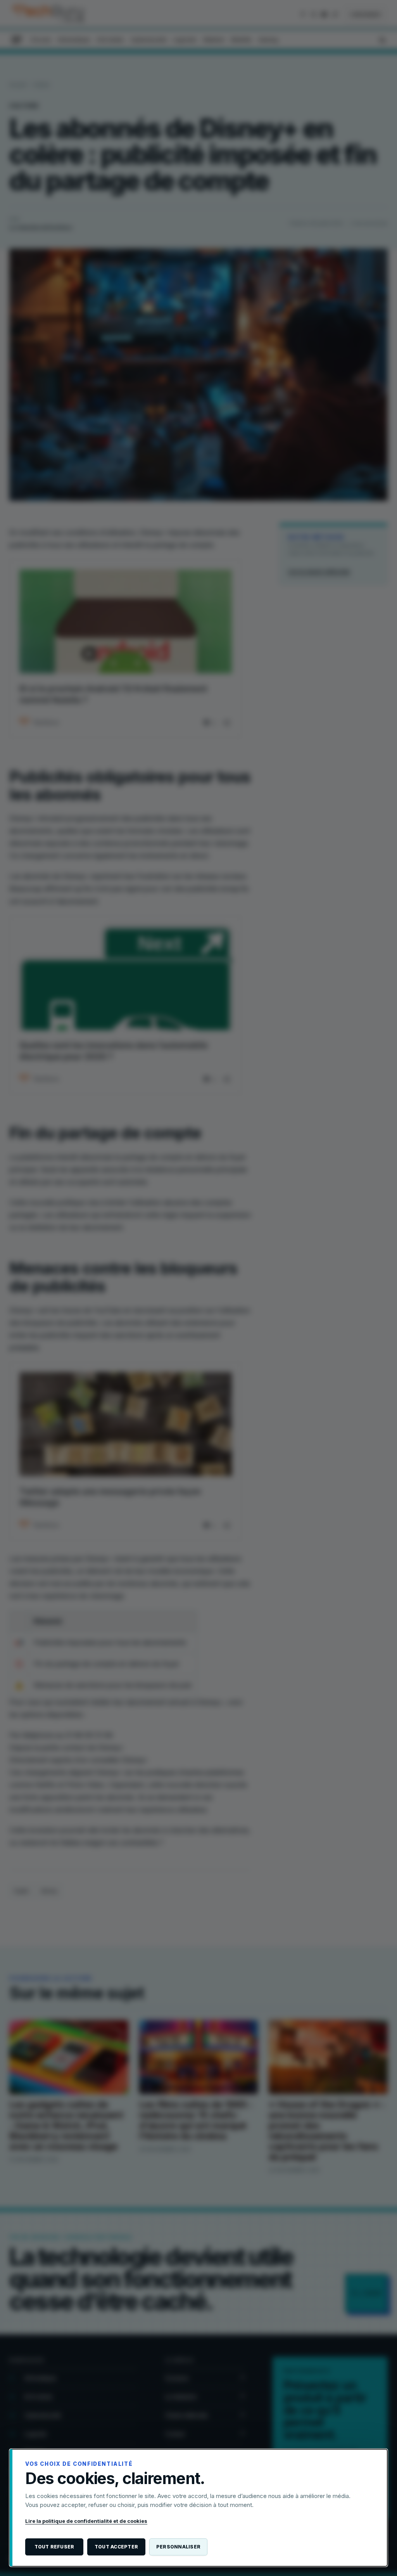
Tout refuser (54, 2547)
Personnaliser (178, 2547)
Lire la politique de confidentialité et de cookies (86, 2521)
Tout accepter (116, 2547)
